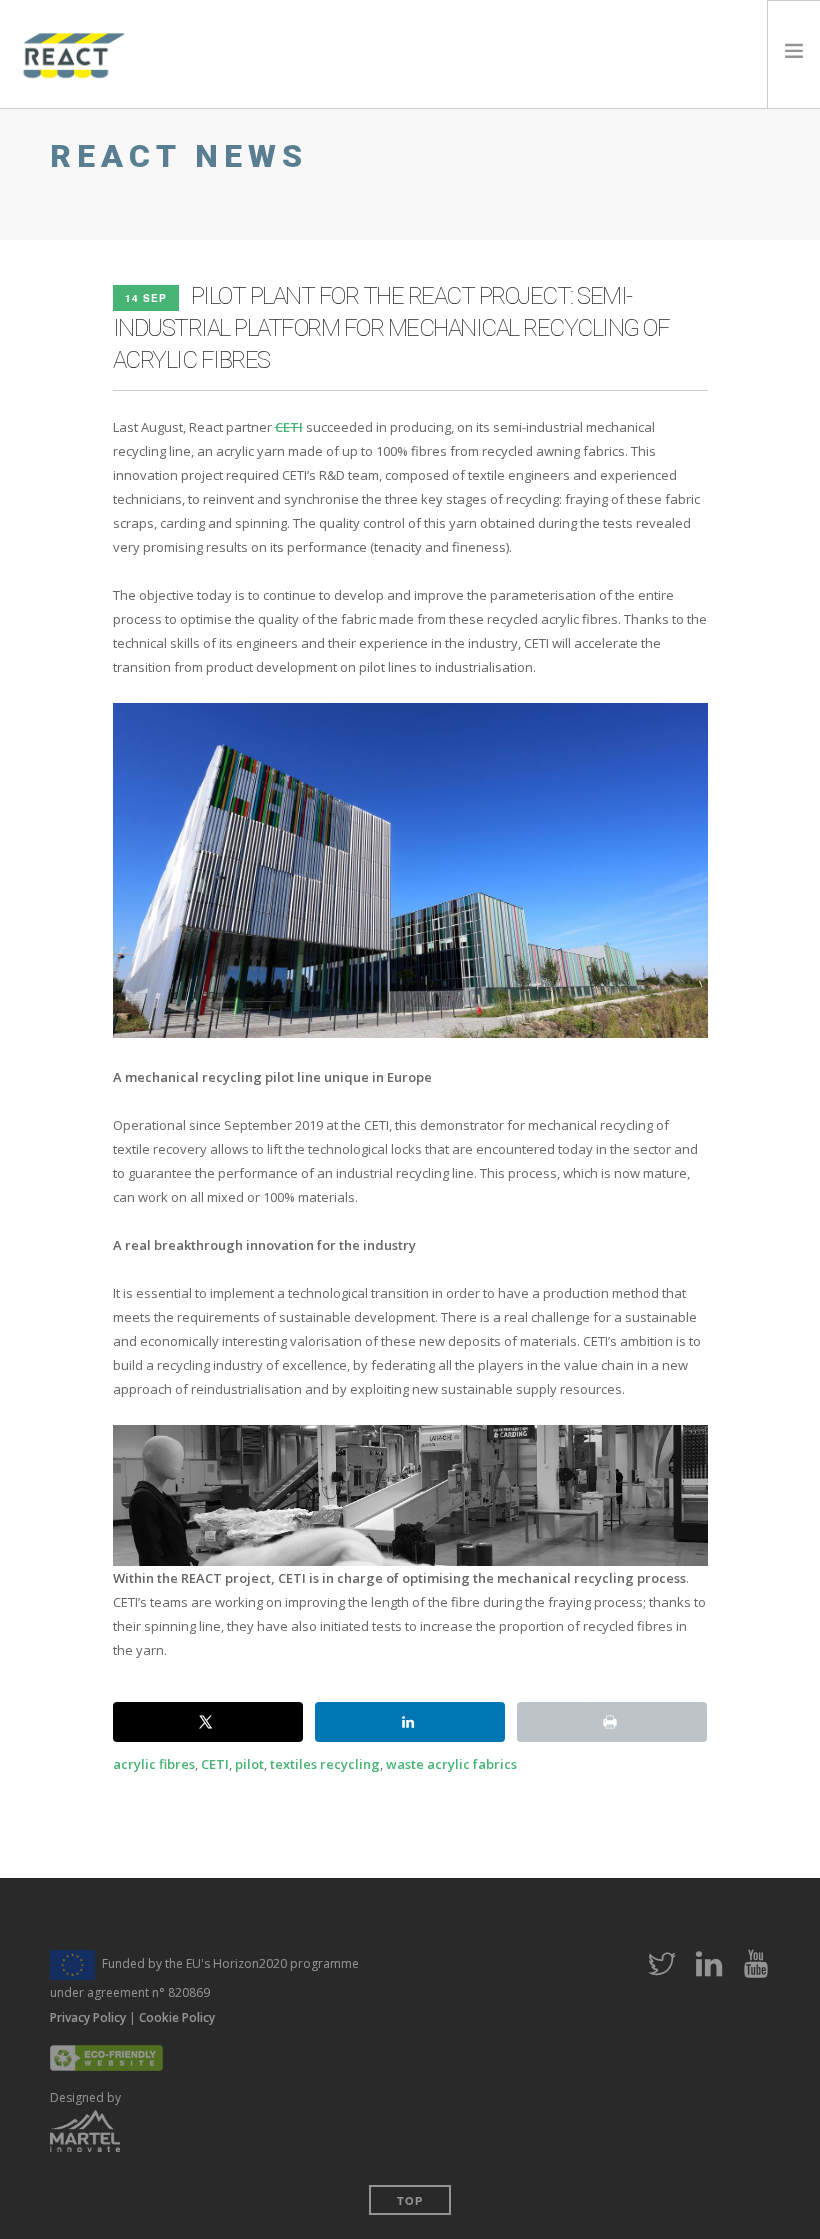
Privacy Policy (88, 2017)
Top (410, 2200)
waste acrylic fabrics (451, 1764)
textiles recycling (325, 1764)
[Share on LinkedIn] (410, 1722)
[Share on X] (208, 1722)
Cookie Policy (177, 2017)
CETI (289, 427)
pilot (249, 1764)
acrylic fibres (154, 1764)
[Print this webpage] (612, 1722)
